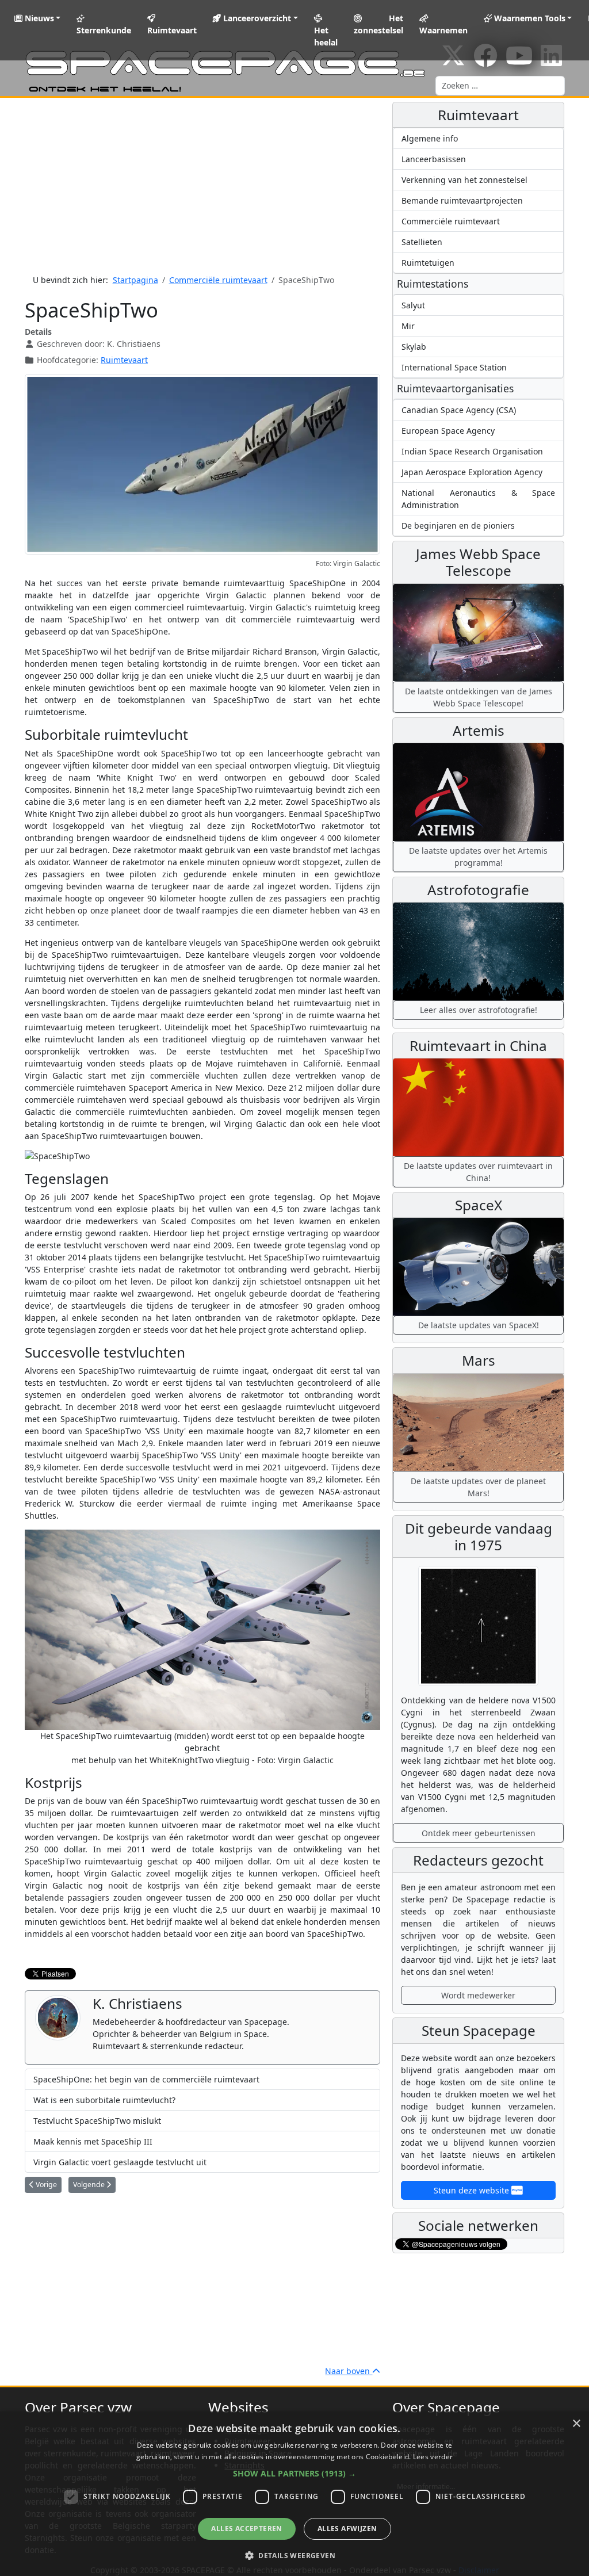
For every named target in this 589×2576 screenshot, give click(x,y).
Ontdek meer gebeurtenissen (479, 1833)
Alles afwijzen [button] (347, 2529)
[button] (294, 2473)
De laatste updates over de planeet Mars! (478, 1487)
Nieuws (38, 18)
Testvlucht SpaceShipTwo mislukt (97, 2121)
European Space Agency (448, 431)
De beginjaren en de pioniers (458, 525)
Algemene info (430, 138)
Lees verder (433, 2457)
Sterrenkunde (104, 30)
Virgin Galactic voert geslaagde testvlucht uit (120, 2162)
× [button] (576, 2424)
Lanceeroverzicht (256, 18)
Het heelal (326, 36)
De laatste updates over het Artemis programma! (478, 857)
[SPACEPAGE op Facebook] (485, 61)
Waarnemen (443, 30)
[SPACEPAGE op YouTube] (519, 61)
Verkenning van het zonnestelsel (464, 180)
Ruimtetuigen (428, 263)
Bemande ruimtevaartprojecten (462, 200)
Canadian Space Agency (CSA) (459, 410)
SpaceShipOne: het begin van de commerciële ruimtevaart (146, 2079)
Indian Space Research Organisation (472, 451)
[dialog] (294, 2494)
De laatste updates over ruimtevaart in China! (478, 1172)
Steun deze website (473, 2190)
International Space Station (454, 367)
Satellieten (422, 242)
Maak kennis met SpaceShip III (93, 2141)
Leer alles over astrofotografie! (479, 1010)
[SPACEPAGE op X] (453, 61)
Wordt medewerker (478, 1995)
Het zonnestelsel (378, 24)
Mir (408, 326)
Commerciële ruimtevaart (451, 221)
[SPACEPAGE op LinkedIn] (551, 61)
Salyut (413, 305)
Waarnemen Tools (529, 18)
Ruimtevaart (172, 30)
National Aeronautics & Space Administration (478, 499)
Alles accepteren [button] (246, 2529)
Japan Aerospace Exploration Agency (472, 472)
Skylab (414, 347)
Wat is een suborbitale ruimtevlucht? (104, 2100)
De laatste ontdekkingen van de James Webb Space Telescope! (479, 697)
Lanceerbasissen (434, 159)
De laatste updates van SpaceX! (479, 1325)
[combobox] (500, 86)
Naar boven (349, 2371)
